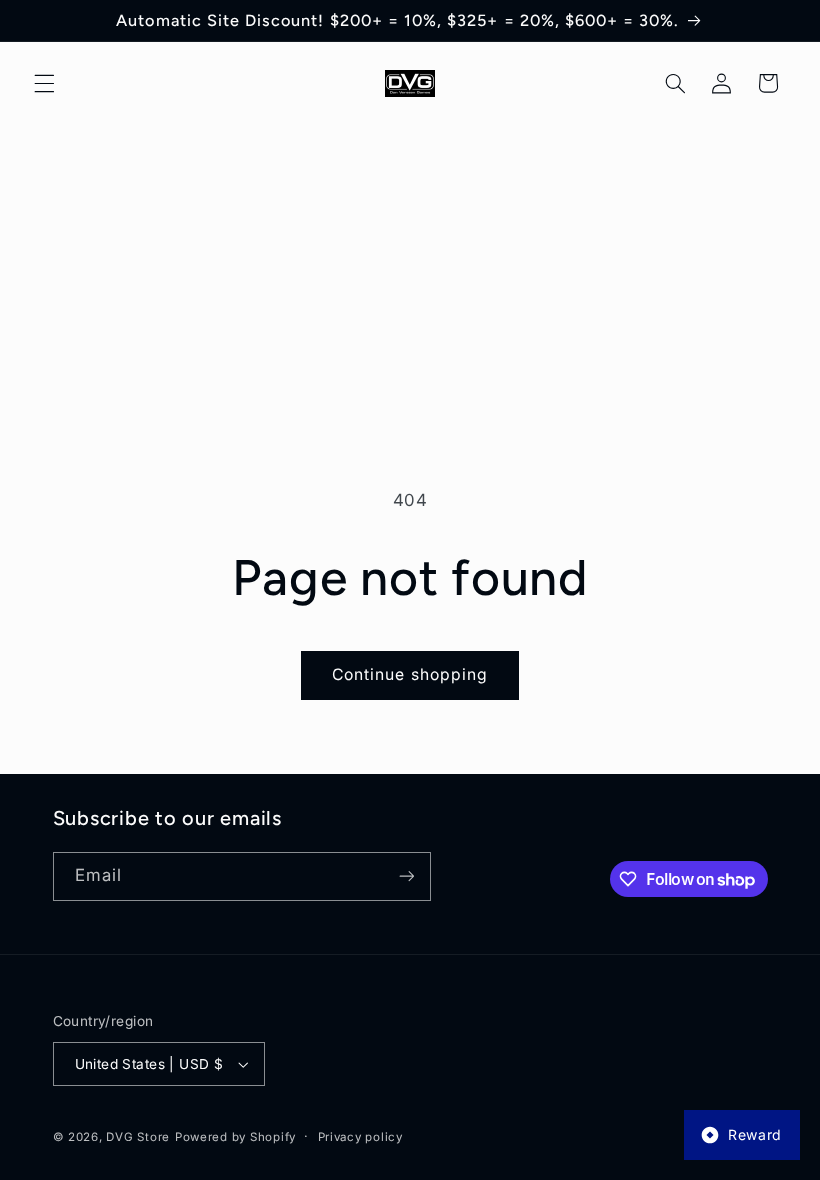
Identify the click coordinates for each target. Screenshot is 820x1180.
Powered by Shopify (235, 1137)
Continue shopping (410, 674)
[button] (44, 83)
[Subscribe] (406, 876)
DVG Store (138, 1137)
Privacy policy (360, 1137)
